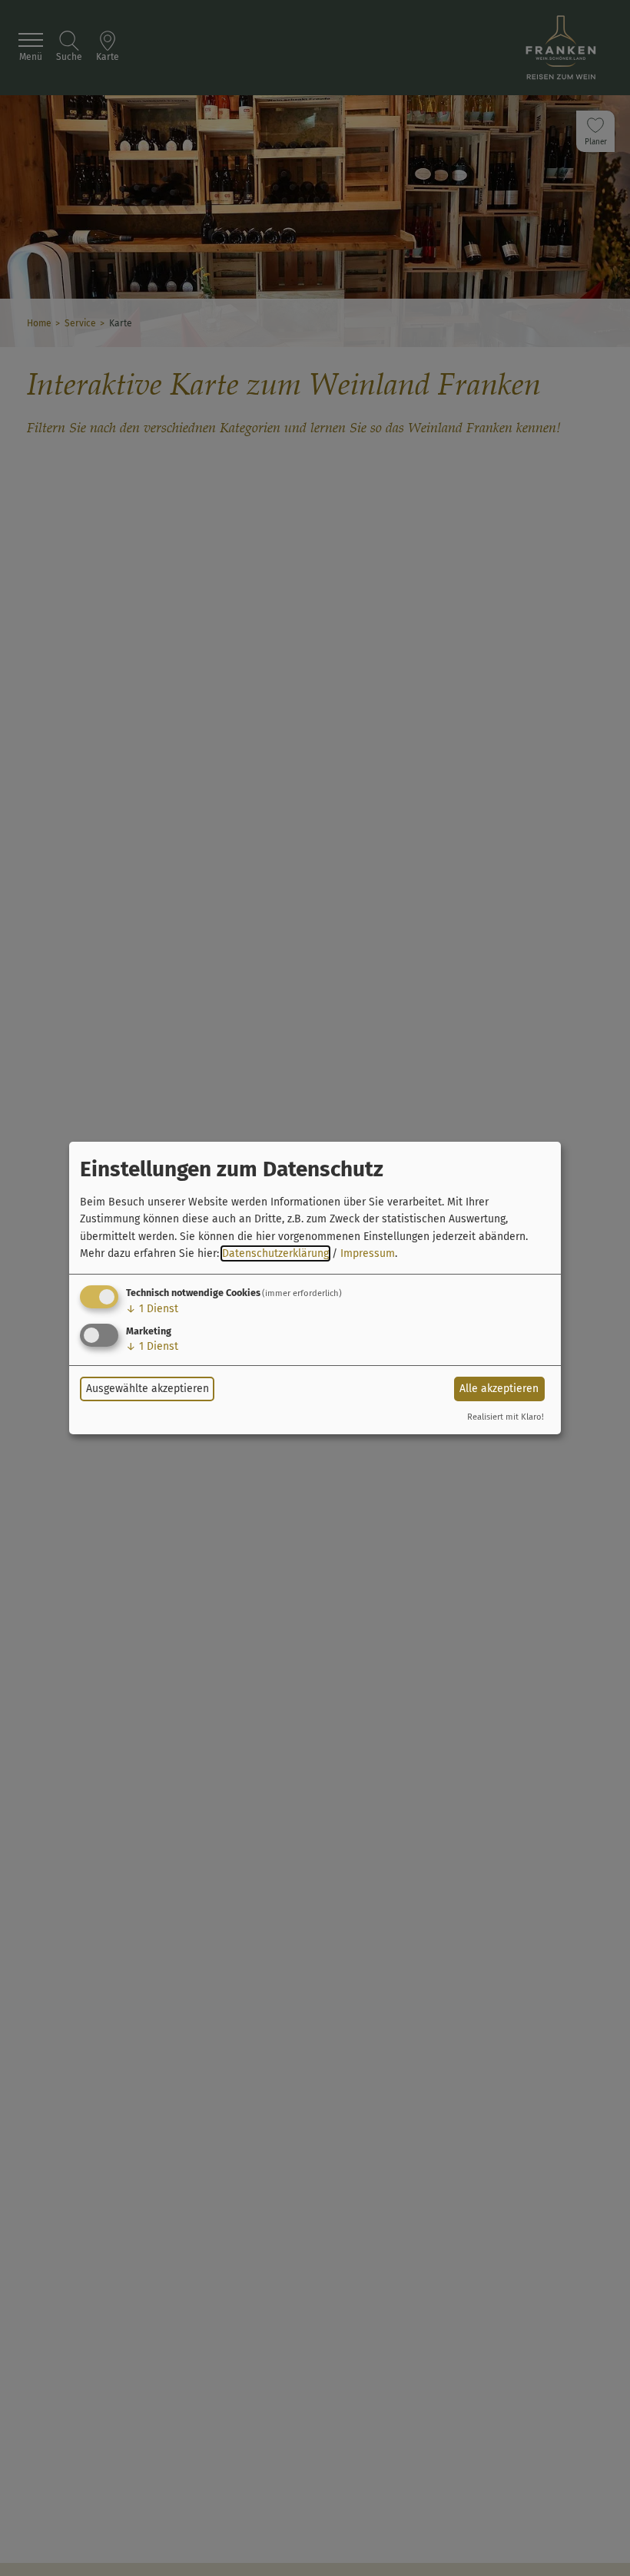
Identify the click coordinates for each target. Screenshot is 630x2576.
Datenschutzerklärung (275, 1253)
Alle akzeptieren (499, 1389)
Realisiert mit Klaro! (506, 1417)
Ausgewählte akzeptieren (148, 1389)
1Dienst (152, 1309)
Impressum (368, 1253)
